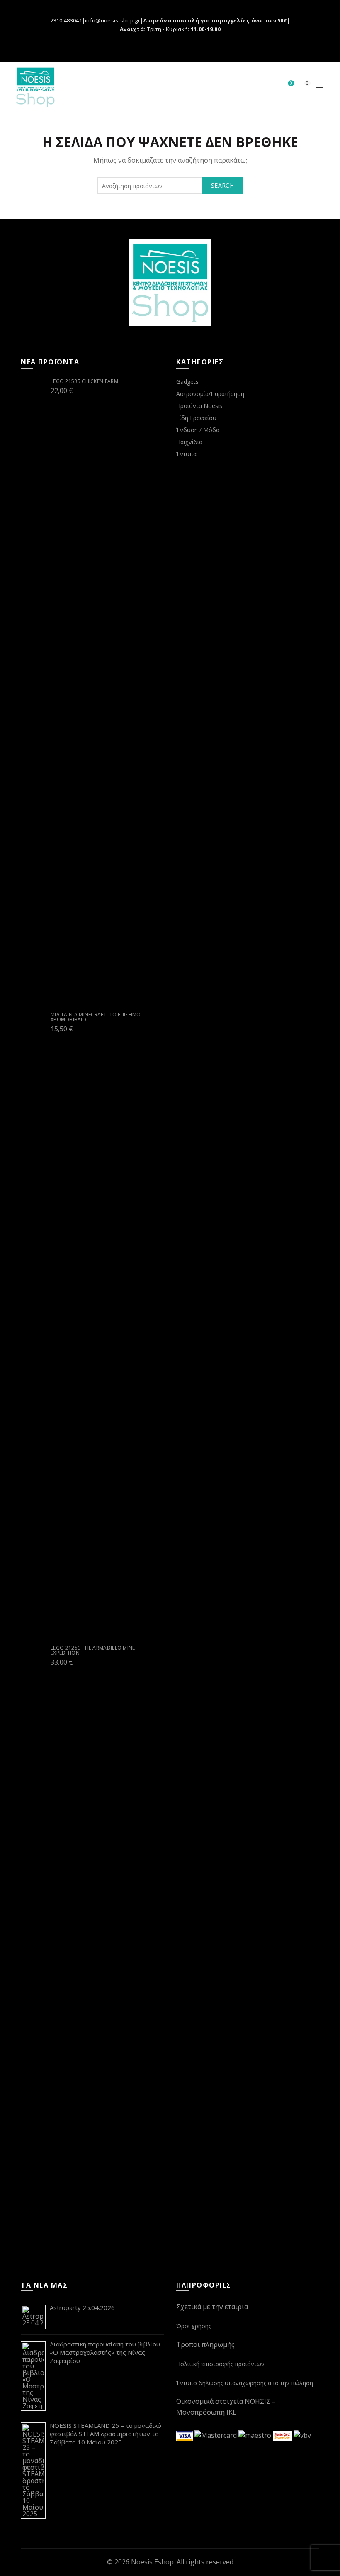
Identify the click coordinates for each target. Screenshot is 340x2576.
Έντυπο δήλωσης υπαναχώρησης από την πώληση (245, 2383)
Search (222, 185)
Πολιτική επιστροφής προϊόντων (220, 2364)
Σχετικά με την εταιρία (212, 2307)
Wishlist (291, 83)
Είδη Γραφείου (196, 418)
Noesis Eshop (152, 2562)
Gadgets (187, 382)
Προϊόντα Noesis (199, 406)
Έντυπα (186, 454)
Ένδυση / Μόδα (198, 430)
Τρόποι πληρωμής (205, 2344)
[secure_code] (283, 2435)
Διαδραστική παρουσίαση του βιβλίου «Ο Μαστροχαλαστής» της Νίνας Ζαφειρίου (105, 2352)
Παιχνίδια (189, 442)
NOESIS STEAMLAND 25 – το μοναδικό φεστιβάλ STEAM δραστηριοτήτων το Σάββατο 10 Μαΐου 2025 (106, 2434)
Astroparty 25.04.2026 (82, 2307)
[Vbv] (302, 2435)
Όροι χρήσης (194, 2326)
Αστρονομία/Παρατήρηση (210, 394)
